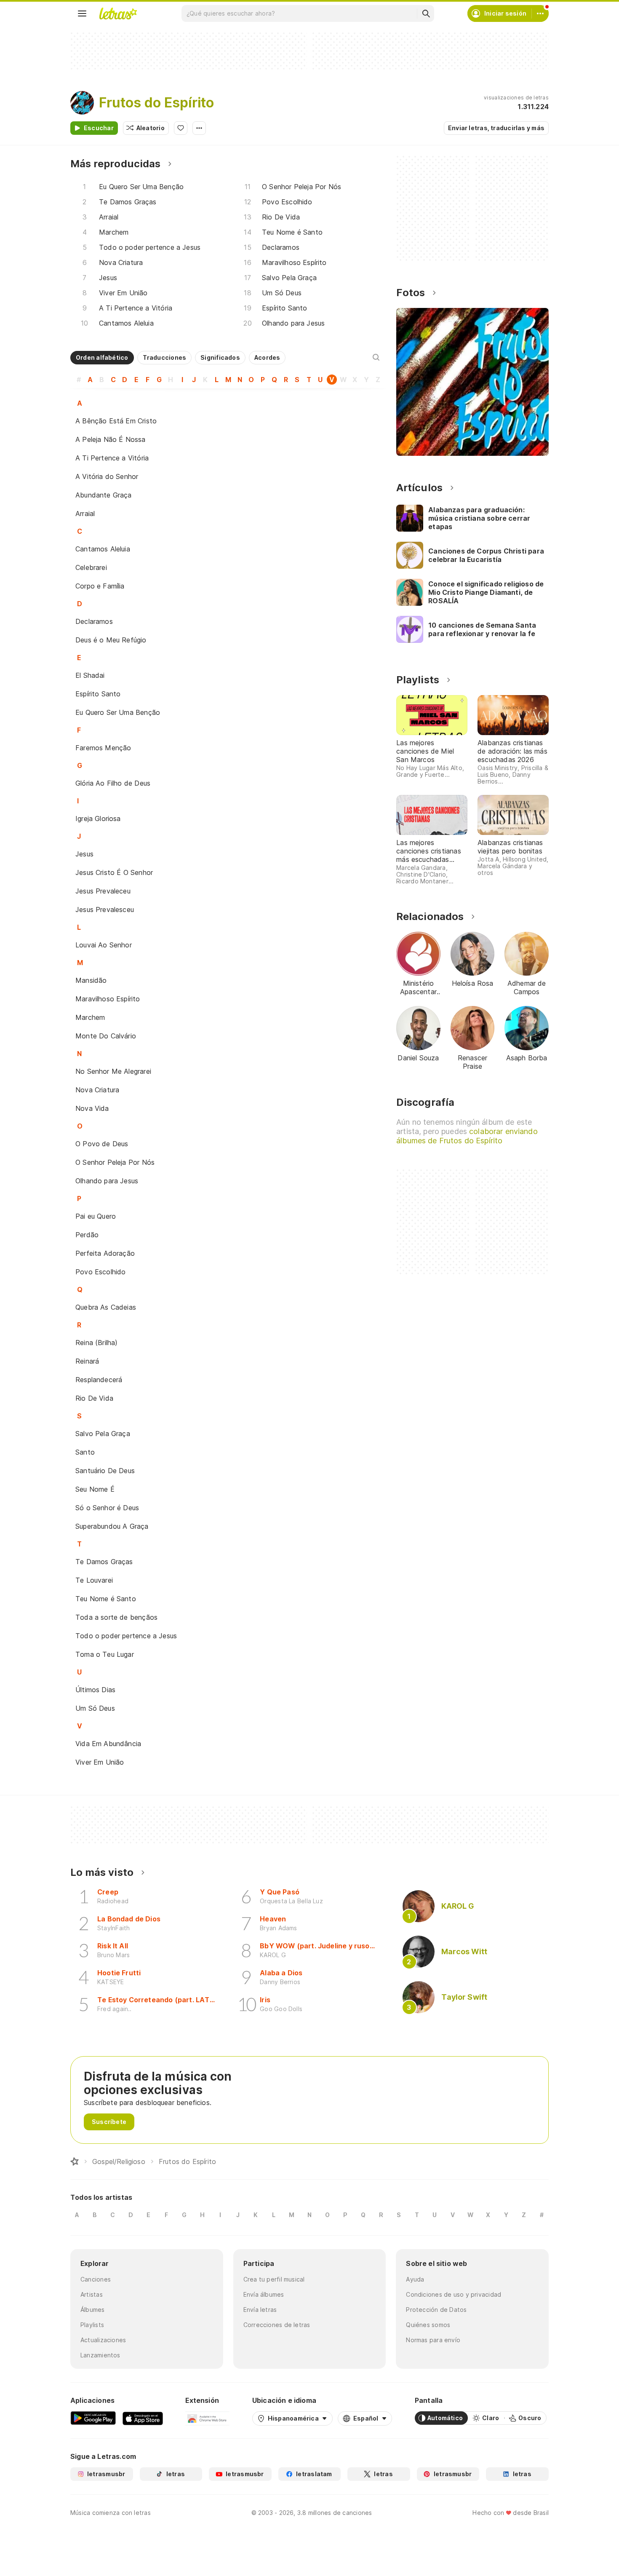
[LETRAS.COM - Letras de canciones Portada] (118, 13)
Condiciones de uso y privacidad (454, 2294)
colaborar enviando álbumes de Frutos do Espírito (467, 1136)
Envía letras (260, 2310)
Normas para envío (433, 2340)
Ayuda (415, 2279)
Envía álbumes (264, 2294)
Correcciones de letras (277, 2325)
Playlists (92, 2325)
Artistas (92, 2294)
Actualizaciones (103, 2340)
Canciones (96, 2279)
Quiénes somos (428, 2325)
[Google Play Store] (93, 2418)
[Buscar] (426, 13)
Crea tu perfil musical (274, 2279)
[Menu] (82, 13)
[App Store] (143, 2418)
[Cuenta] (540, 13)
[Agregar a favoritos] (181, 128)
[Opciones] (199, 128)
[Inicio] (75, 2161)
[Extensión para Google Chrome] (207, 2418)
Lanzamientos (100, 2355)
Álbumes (93, 2310)
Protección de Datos (436, 2310)
